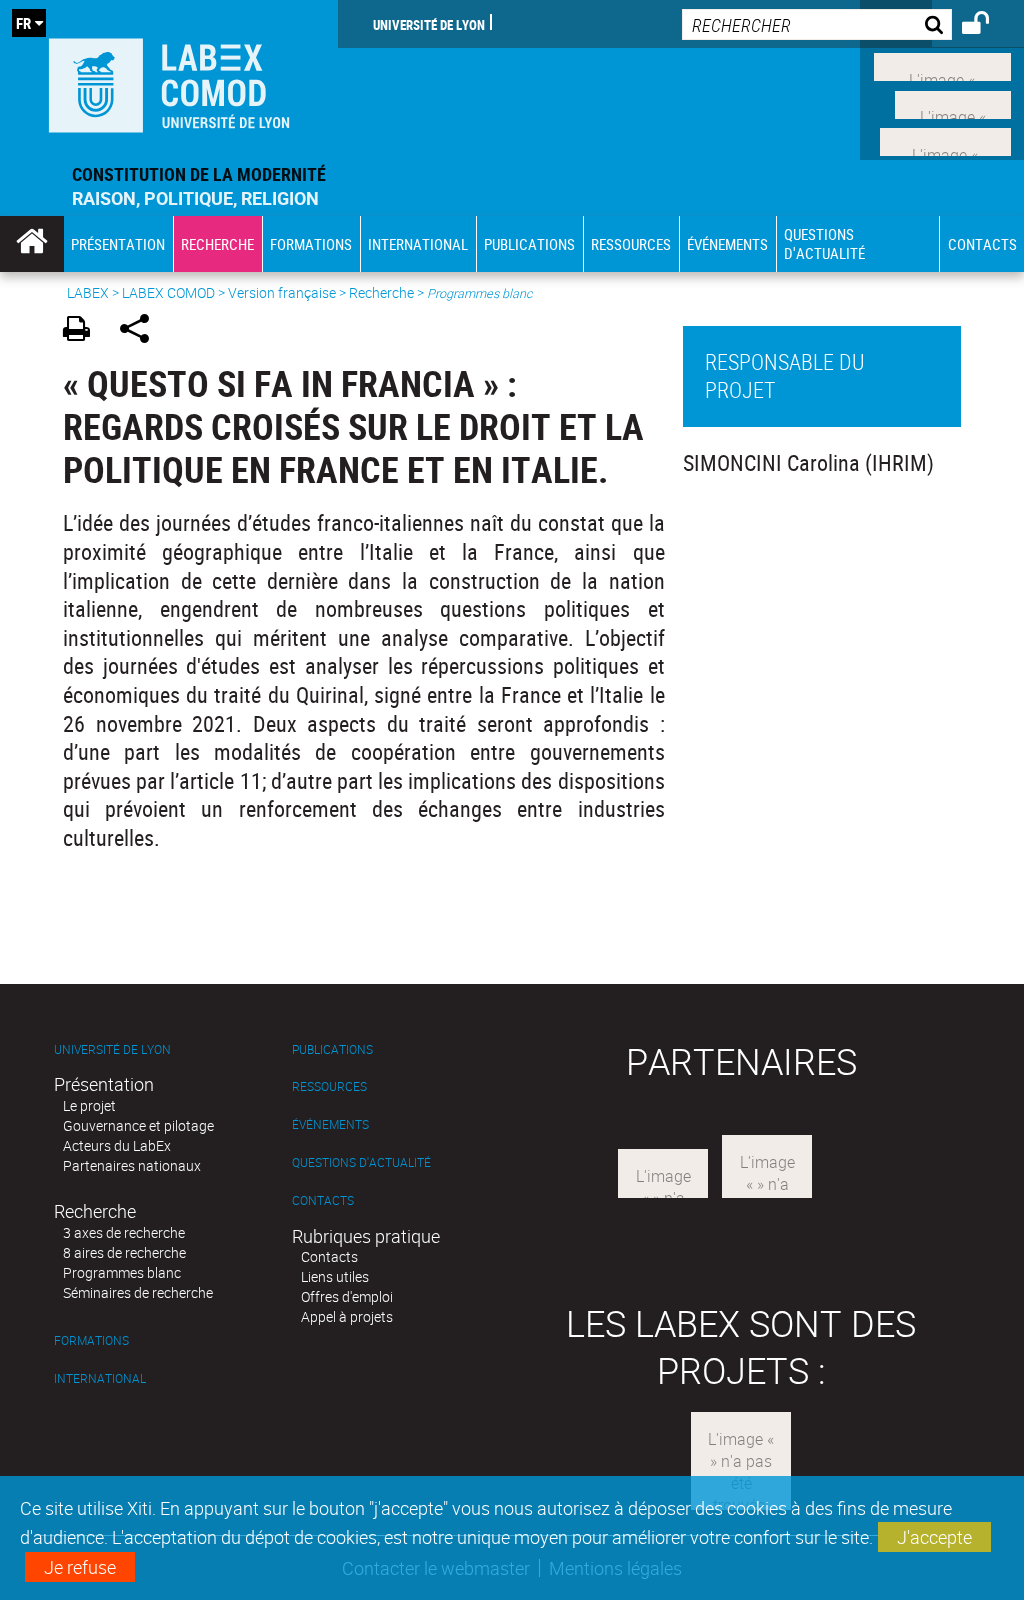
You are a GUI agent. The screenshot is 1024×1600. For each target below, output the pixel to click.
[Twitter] (953, 102)
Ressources (329, 1086)
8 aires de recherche (124, 1252)
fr (23, 23)
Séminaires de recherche (138, 1292)
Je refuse (80, 1567)
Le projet (89, 1105)
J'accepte (934, 1537)
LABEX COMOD (168, 292)
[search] (817, 24)
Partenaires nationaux (132, 1165)
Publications (332, 1049)
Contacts (323, 1200)
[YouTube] (945, 140)
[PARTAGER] (141, 331)
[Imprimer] (83, 331)
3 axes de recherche (124, 1232)
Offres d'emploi (347, 1296)
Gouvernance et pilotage (138, 1125)
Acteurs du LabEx (117, 1145)
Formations (91, 1340)
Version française (282, 292)
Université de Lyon (429, 24)
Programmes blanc (122, 1272)
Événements (330, 1124)
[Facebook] (942, 65)
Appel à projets (347, 1316)
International (100, 1378)
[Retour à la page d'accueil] (169, 81)
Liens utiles (335, 1276)
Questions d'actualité (361, 1162)
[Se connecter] (988, 26)
